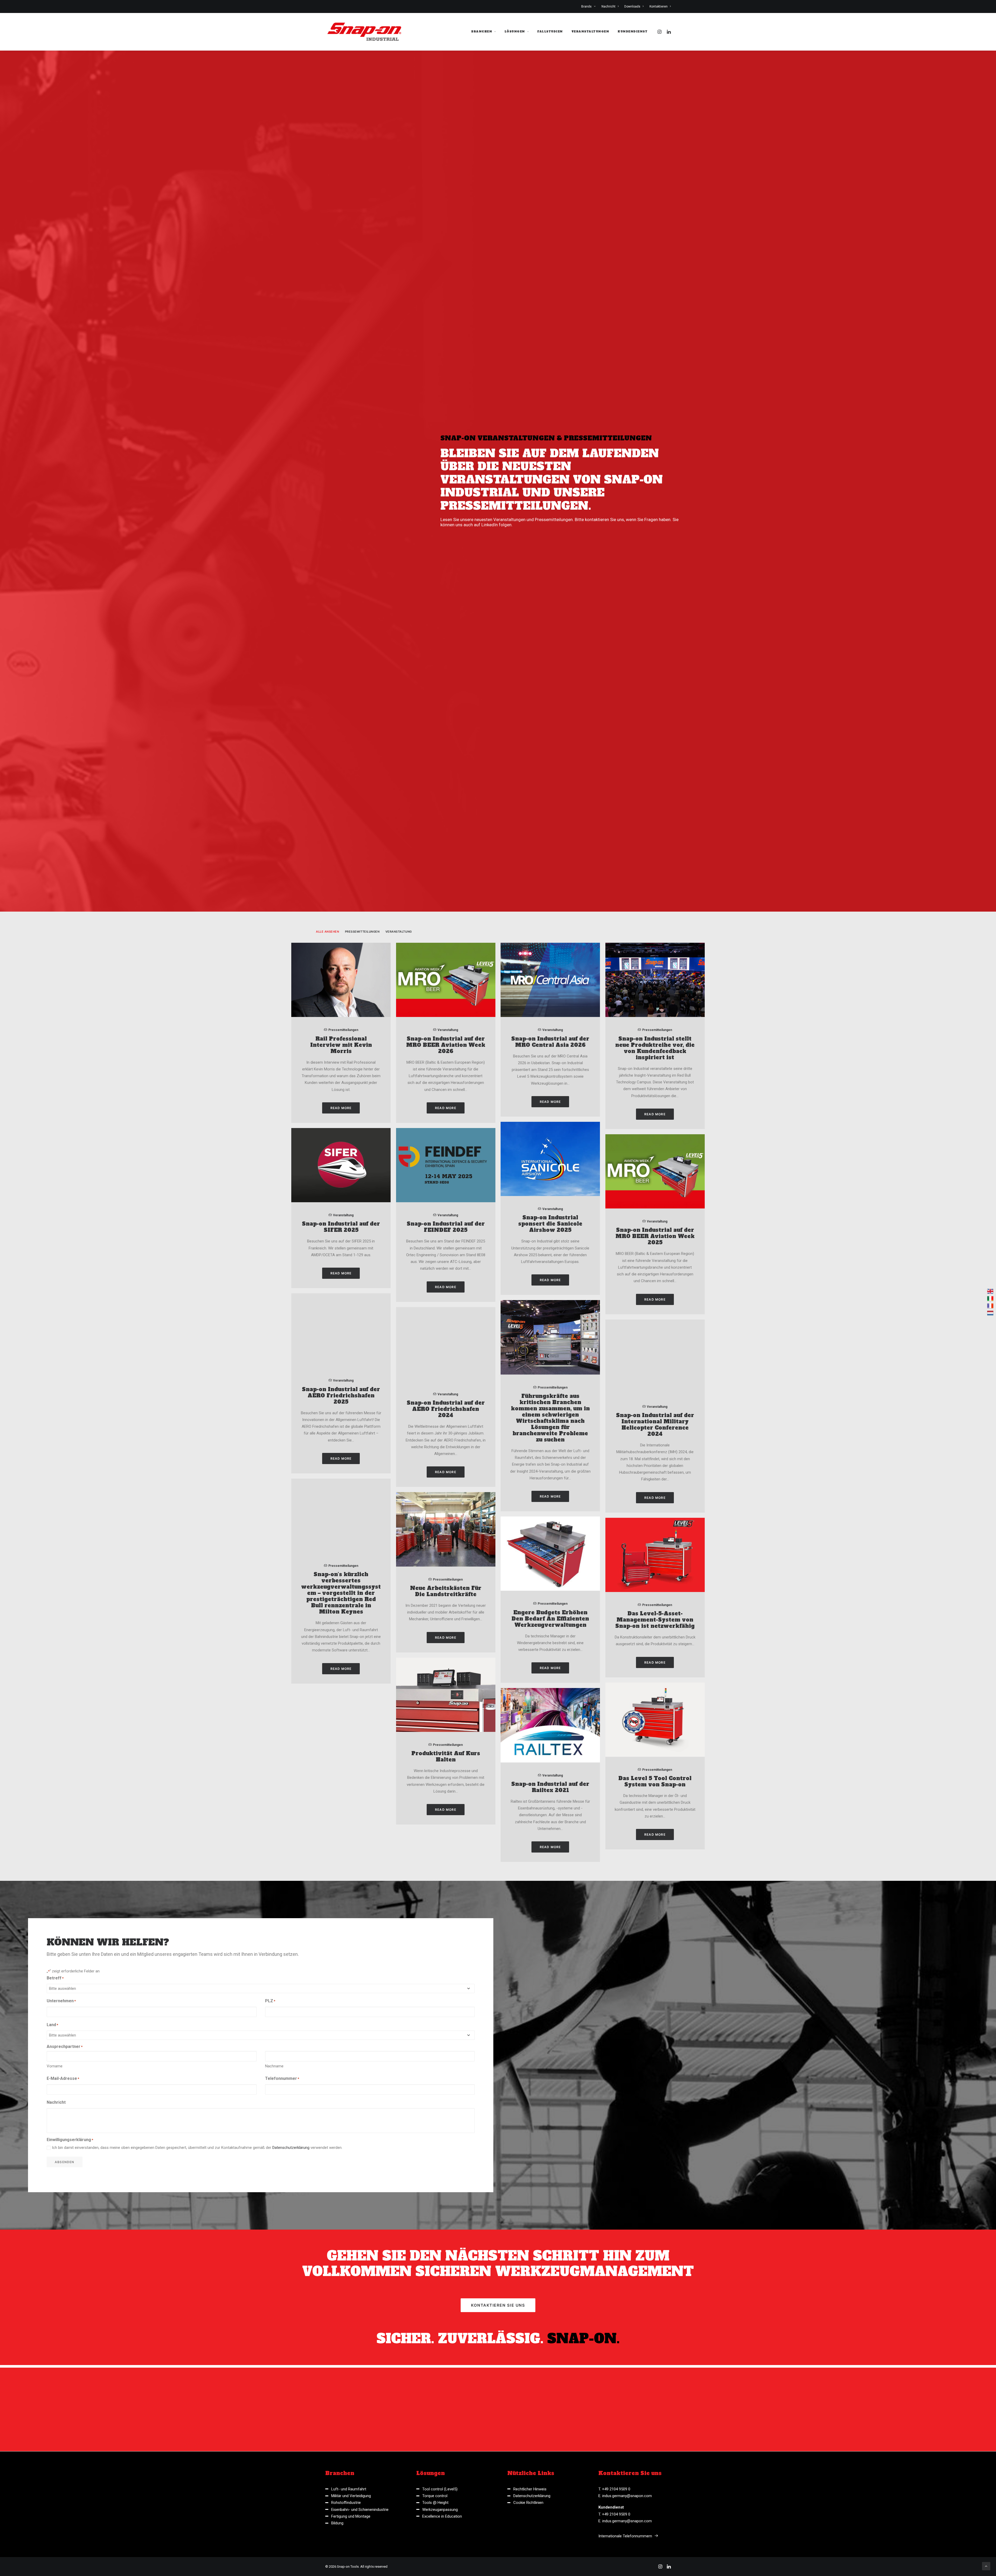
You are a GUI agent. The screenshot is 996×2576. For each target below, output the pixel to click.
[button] (660, 32)
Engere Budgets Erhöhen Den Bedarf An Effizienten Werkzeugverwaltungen (550, 2046)
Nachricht (608, 6)
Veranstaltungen (590, 32)
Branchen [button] (482, 32)
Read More (341, 1535)
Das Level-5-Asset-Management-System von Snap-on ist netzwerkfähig (655, 2047)
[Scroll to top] (986, 2566)
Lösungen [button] (515, 32)
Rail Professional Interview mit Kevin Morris (341, 1472)
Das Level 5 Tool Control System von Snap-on (655, 2208)
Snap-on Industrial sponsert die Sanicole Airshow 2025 (550, 1651)
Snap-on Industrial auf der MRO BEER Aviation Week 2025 (655, 1663)
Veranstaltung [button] (399, 1359)
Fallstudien (550, 32)
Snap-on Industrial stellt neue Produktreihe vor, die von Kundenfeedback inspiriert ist (655, 1475)
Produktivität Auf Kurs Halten (446, 2183)
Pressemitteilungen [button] (362, 1359)
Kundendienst (632, 32)
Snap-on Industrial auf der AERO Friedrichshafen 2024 (446, 1836)
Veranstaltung (448, 1457)
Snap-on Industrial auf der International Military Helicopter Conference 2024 (655, 1851)
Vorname (55, 2493)
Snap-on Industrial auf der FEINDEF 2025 (446, 1654)
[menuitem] (590, 6)
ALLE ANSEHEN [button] (328, 1359)
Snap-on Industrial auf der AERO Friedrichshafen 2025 (341, 1822)
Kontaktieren (659, 6)
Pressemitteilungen (343, 1457)
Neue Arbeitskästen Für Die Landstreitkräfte (446, 2018)
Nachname (274, 2493)
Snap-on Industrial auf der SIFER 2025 (341, 1654)
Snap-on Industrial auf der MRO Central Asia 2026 (550, 1469)
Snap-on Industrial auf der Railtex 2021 (550, 2214)
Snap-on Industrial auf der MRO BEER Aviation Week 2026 (446, 1472)
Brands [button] (586, 6)
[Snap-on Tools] (365, 32)
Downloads (632, 6)
